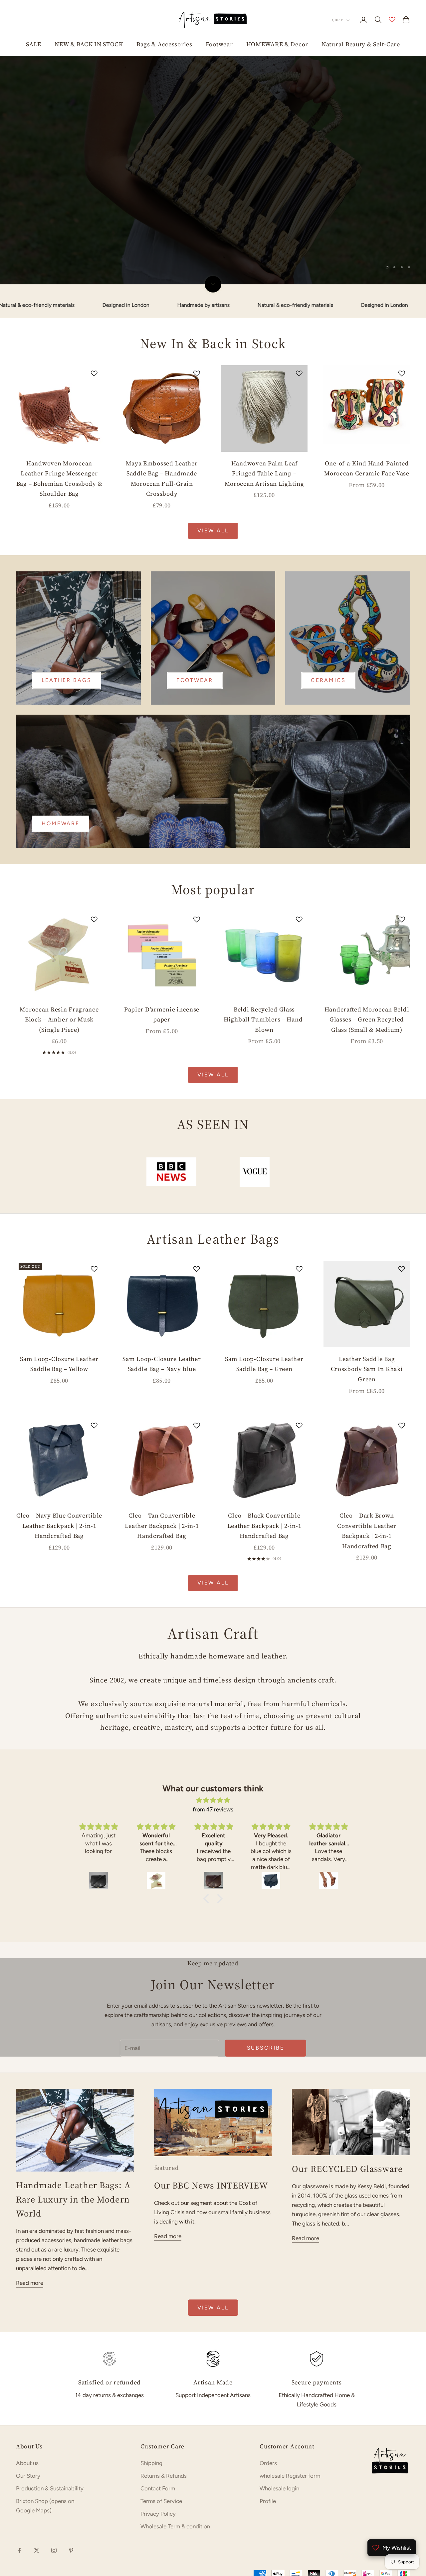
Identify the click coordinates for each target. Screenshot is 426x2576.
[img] (213, 1729)
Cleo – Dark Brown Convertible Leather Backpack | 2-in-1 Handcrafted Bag (367, 1460)
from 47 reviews (213, 1738)
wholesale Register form (290, 2404)
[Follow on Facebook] (19, 2479)
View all (213, 460)
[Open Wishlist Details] (392, 20)
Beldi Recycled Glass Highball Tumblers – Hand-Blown (264, 948)
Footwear (219, 44)
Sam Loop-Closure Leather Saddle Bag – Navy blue (162, 1293)
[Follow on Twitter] (37, 2479)
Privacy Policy (158, 2442)
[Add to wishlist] (94, 302)
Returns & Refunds (164, 2404)
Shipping (151, 2392)
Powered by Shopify (203, 2516)
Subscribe (266, 1977)
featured (167, 2097)
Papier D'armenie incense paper (162, 943)
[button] (208, 1828)
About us (27, 2392)
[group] (213, 107)
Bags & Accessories (164, 44)
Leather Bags (67, 609)
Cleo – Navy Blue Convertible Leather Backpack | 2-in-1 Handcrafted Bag (59, 1455)
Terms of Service (161, 2430)
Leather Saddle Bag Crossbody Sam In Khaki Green (367, 1298)
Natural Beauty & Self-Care (361, 44)
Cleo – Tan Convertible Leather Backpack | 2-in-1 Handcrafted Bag (162, 1455)
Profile (268, 2430)
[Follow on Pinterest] (71, 2479)
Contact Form (158, 2417)
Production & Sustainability (50, 2417)
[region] (213, 107)
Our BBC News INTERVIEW (211, 2114)
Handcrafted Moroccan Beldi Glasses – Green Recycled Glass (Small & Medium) (367, 948)
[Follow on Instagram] (54, 2479)
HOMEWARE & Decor (277, 44)
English (96, 2516)
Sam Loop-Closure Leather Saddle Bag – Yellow (59, 1293)
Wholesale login (279, 2417)
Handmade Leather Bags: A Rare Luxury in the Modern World (73, 2128)
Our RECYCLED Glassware (347, 2098)
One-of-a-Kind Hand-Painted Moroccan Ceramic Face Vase (367, 397)
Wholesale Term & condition (175, 2455)
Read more (30, 2212)
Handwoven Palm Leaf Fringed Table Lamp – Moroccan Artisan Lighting (264, 402)
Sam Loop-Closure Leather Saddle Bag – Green (264, 1293)
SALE (34, 44)
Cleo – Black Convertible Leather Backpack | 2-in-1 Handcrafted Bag (264, 1455)
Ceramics (328, 609)
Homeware (61, 752)
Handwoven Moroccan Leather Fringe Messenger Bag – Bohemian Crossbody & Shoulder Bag (59, 407)
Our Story (28, 2404)
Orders (268, 2392)
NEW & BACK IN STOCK (89, 44)
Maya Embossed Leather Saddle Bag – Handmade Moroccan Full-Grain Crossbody (162, 407)
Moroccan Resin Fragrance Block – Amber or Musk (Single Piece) (59, 948)
